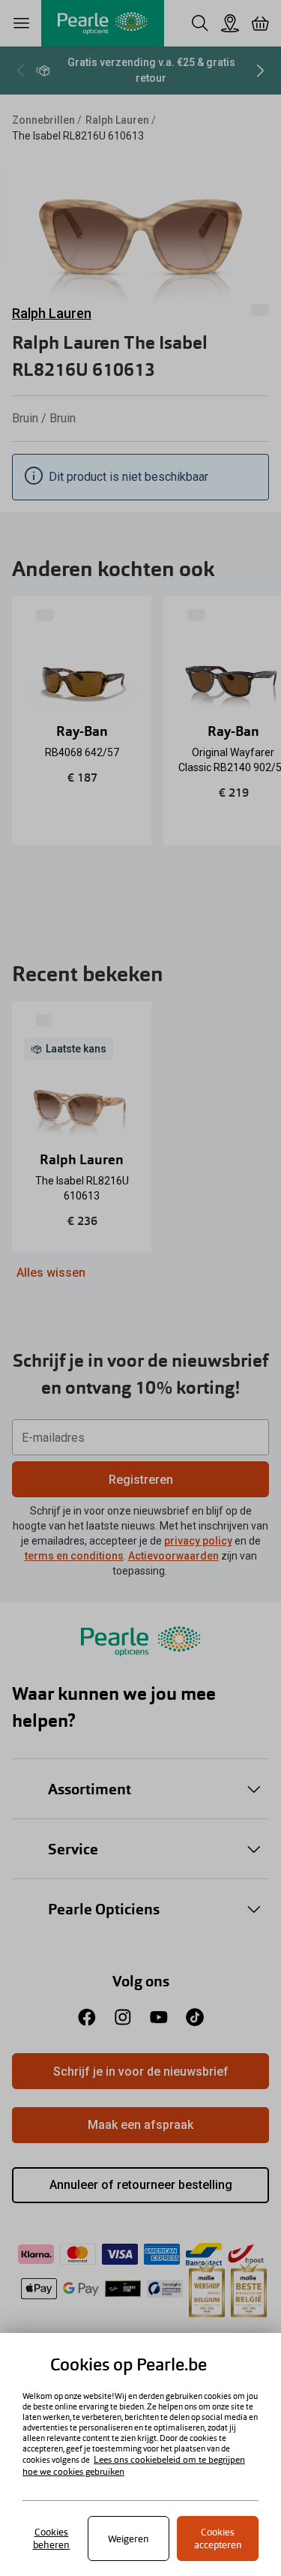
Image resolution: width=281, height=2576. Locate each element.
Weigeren (129, 2539)
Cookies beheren (52, 2538)
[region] (140, 2454)
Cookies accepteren (218, 2538)
